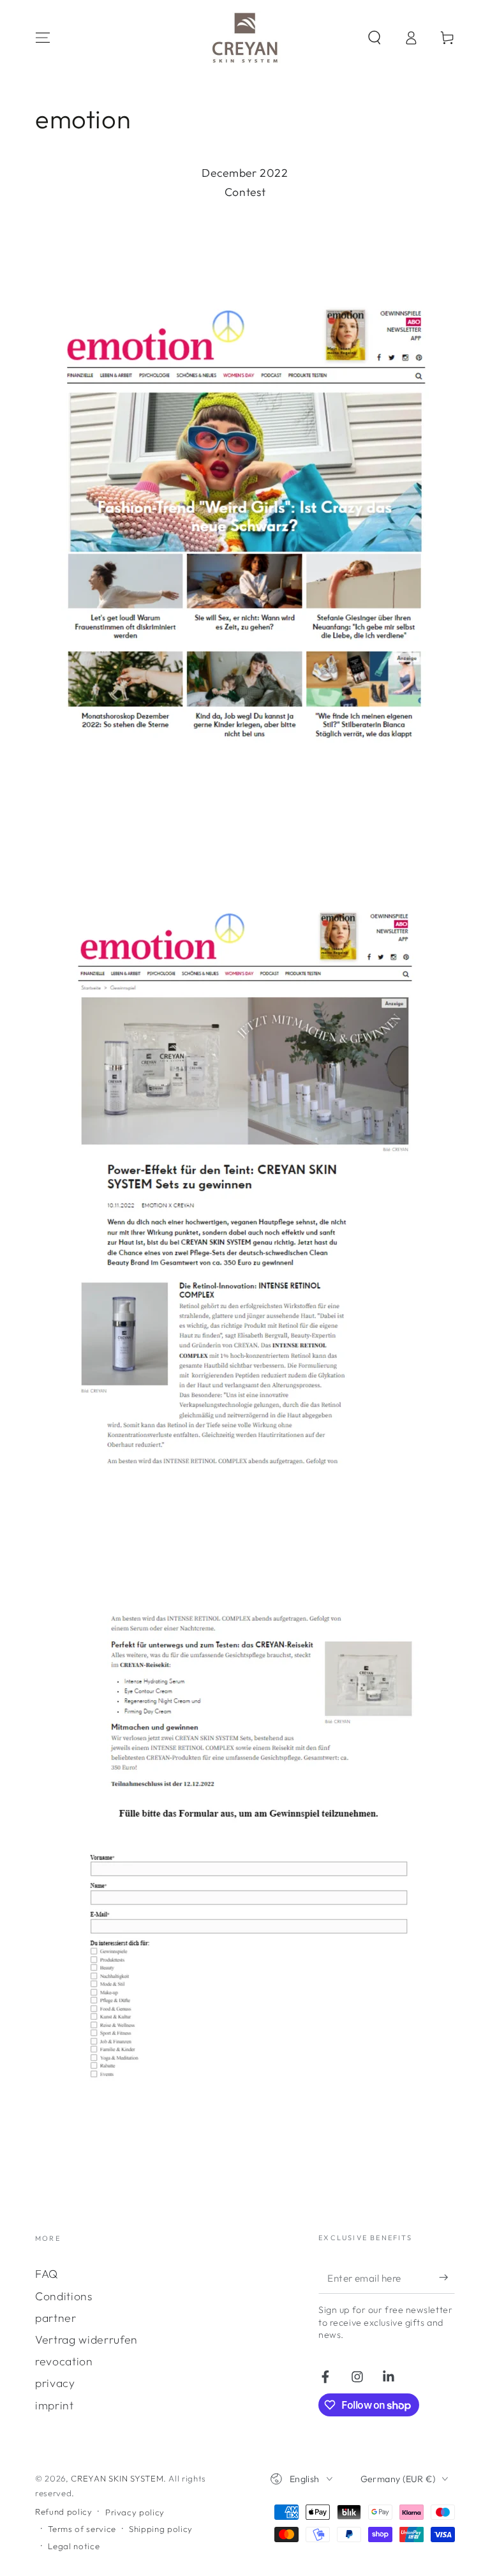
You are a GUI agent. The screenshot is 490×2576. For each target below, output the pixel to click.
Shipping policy (161, 2529)
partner (56, 2318)
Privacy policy (135, 2512)
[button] (374, 38)
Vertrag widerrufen (86, 2339)
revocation (64, 2361)
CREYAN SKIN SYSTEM (117, 2478)
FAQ (47, 2274)
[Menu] (43, 38)
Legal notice (74, 2546)
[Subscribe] (447, 2277)
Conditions (64, 2296)
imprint (55, 2405)
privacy (55, 2383)
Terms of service (82, 2529)
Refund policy (64, 2512)
